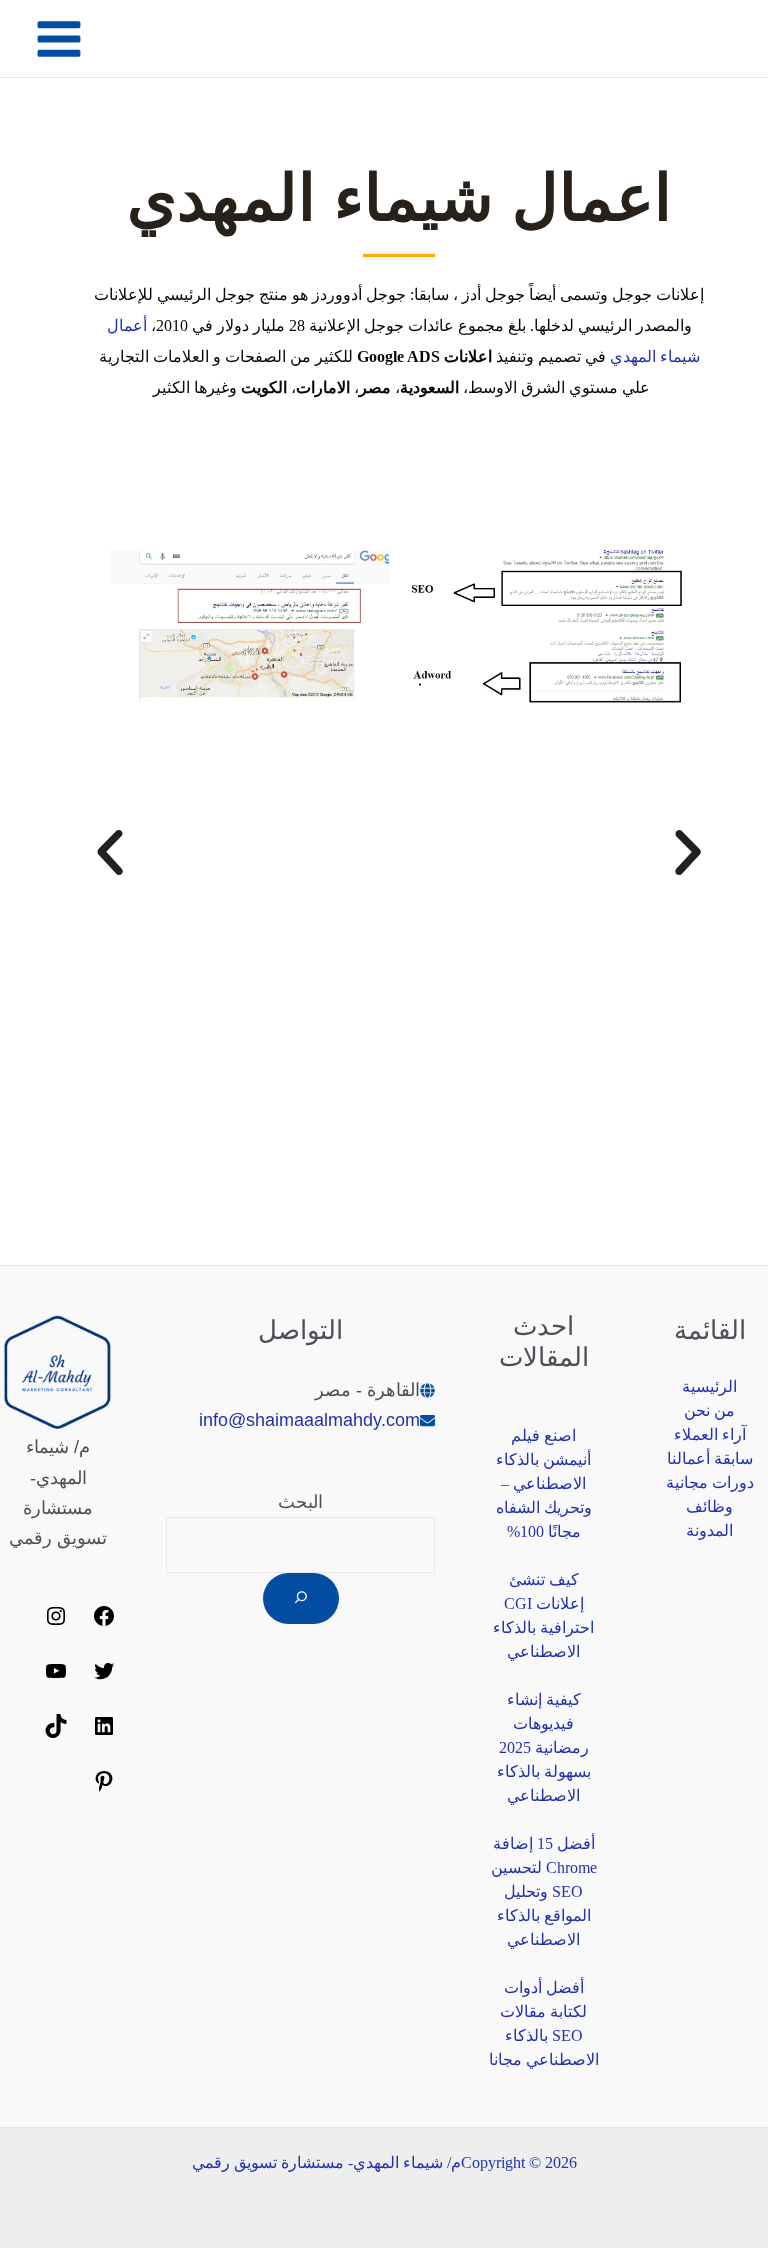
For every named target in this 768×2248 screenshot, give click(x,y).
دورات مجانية (710, 1482)
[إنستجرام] (56, 1622)
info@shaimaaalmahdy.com (309, 1419)
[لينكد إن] (104, 1732)
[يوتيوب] (56, 1677)
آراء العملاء (710, 1434)
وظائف (709, 1506)
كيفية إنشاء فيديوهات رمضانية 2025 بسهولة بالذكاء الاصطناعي (544, 1747)
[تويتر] (104, 1677)
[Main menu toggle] (58, 38)
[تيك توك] (56, 1732)
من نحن (709, 1410)
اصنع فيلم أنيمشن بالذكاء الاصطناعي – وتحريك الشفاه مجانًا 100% (544, 1483)
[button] (110, 853)
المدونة (709, 1530)
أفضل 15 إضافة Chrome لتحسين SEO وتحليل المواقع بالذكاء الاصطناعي (544, 1891)
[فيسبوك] (104, 1622)
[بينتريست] (104, 1787)
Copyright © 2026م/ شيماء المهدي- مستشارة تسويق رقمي (384, 2162)
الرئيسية (709, 1386)
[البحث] (301, 1598)
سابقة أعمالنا (710, 1458)
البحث (300, 1501)
